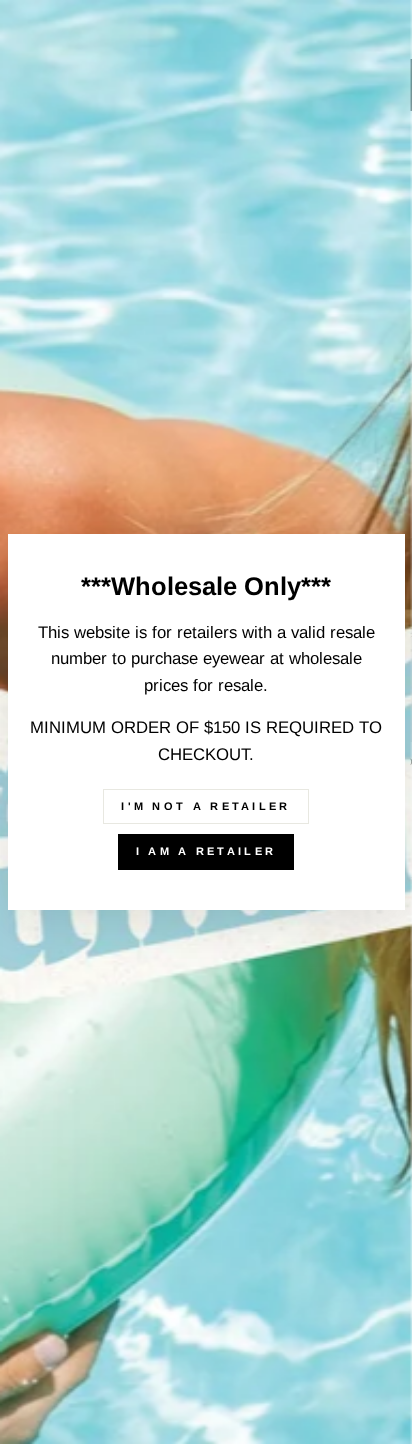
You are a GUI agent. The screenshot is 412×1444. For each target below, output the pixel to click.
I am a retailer (206, 851)
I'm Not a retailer (205, 806)
